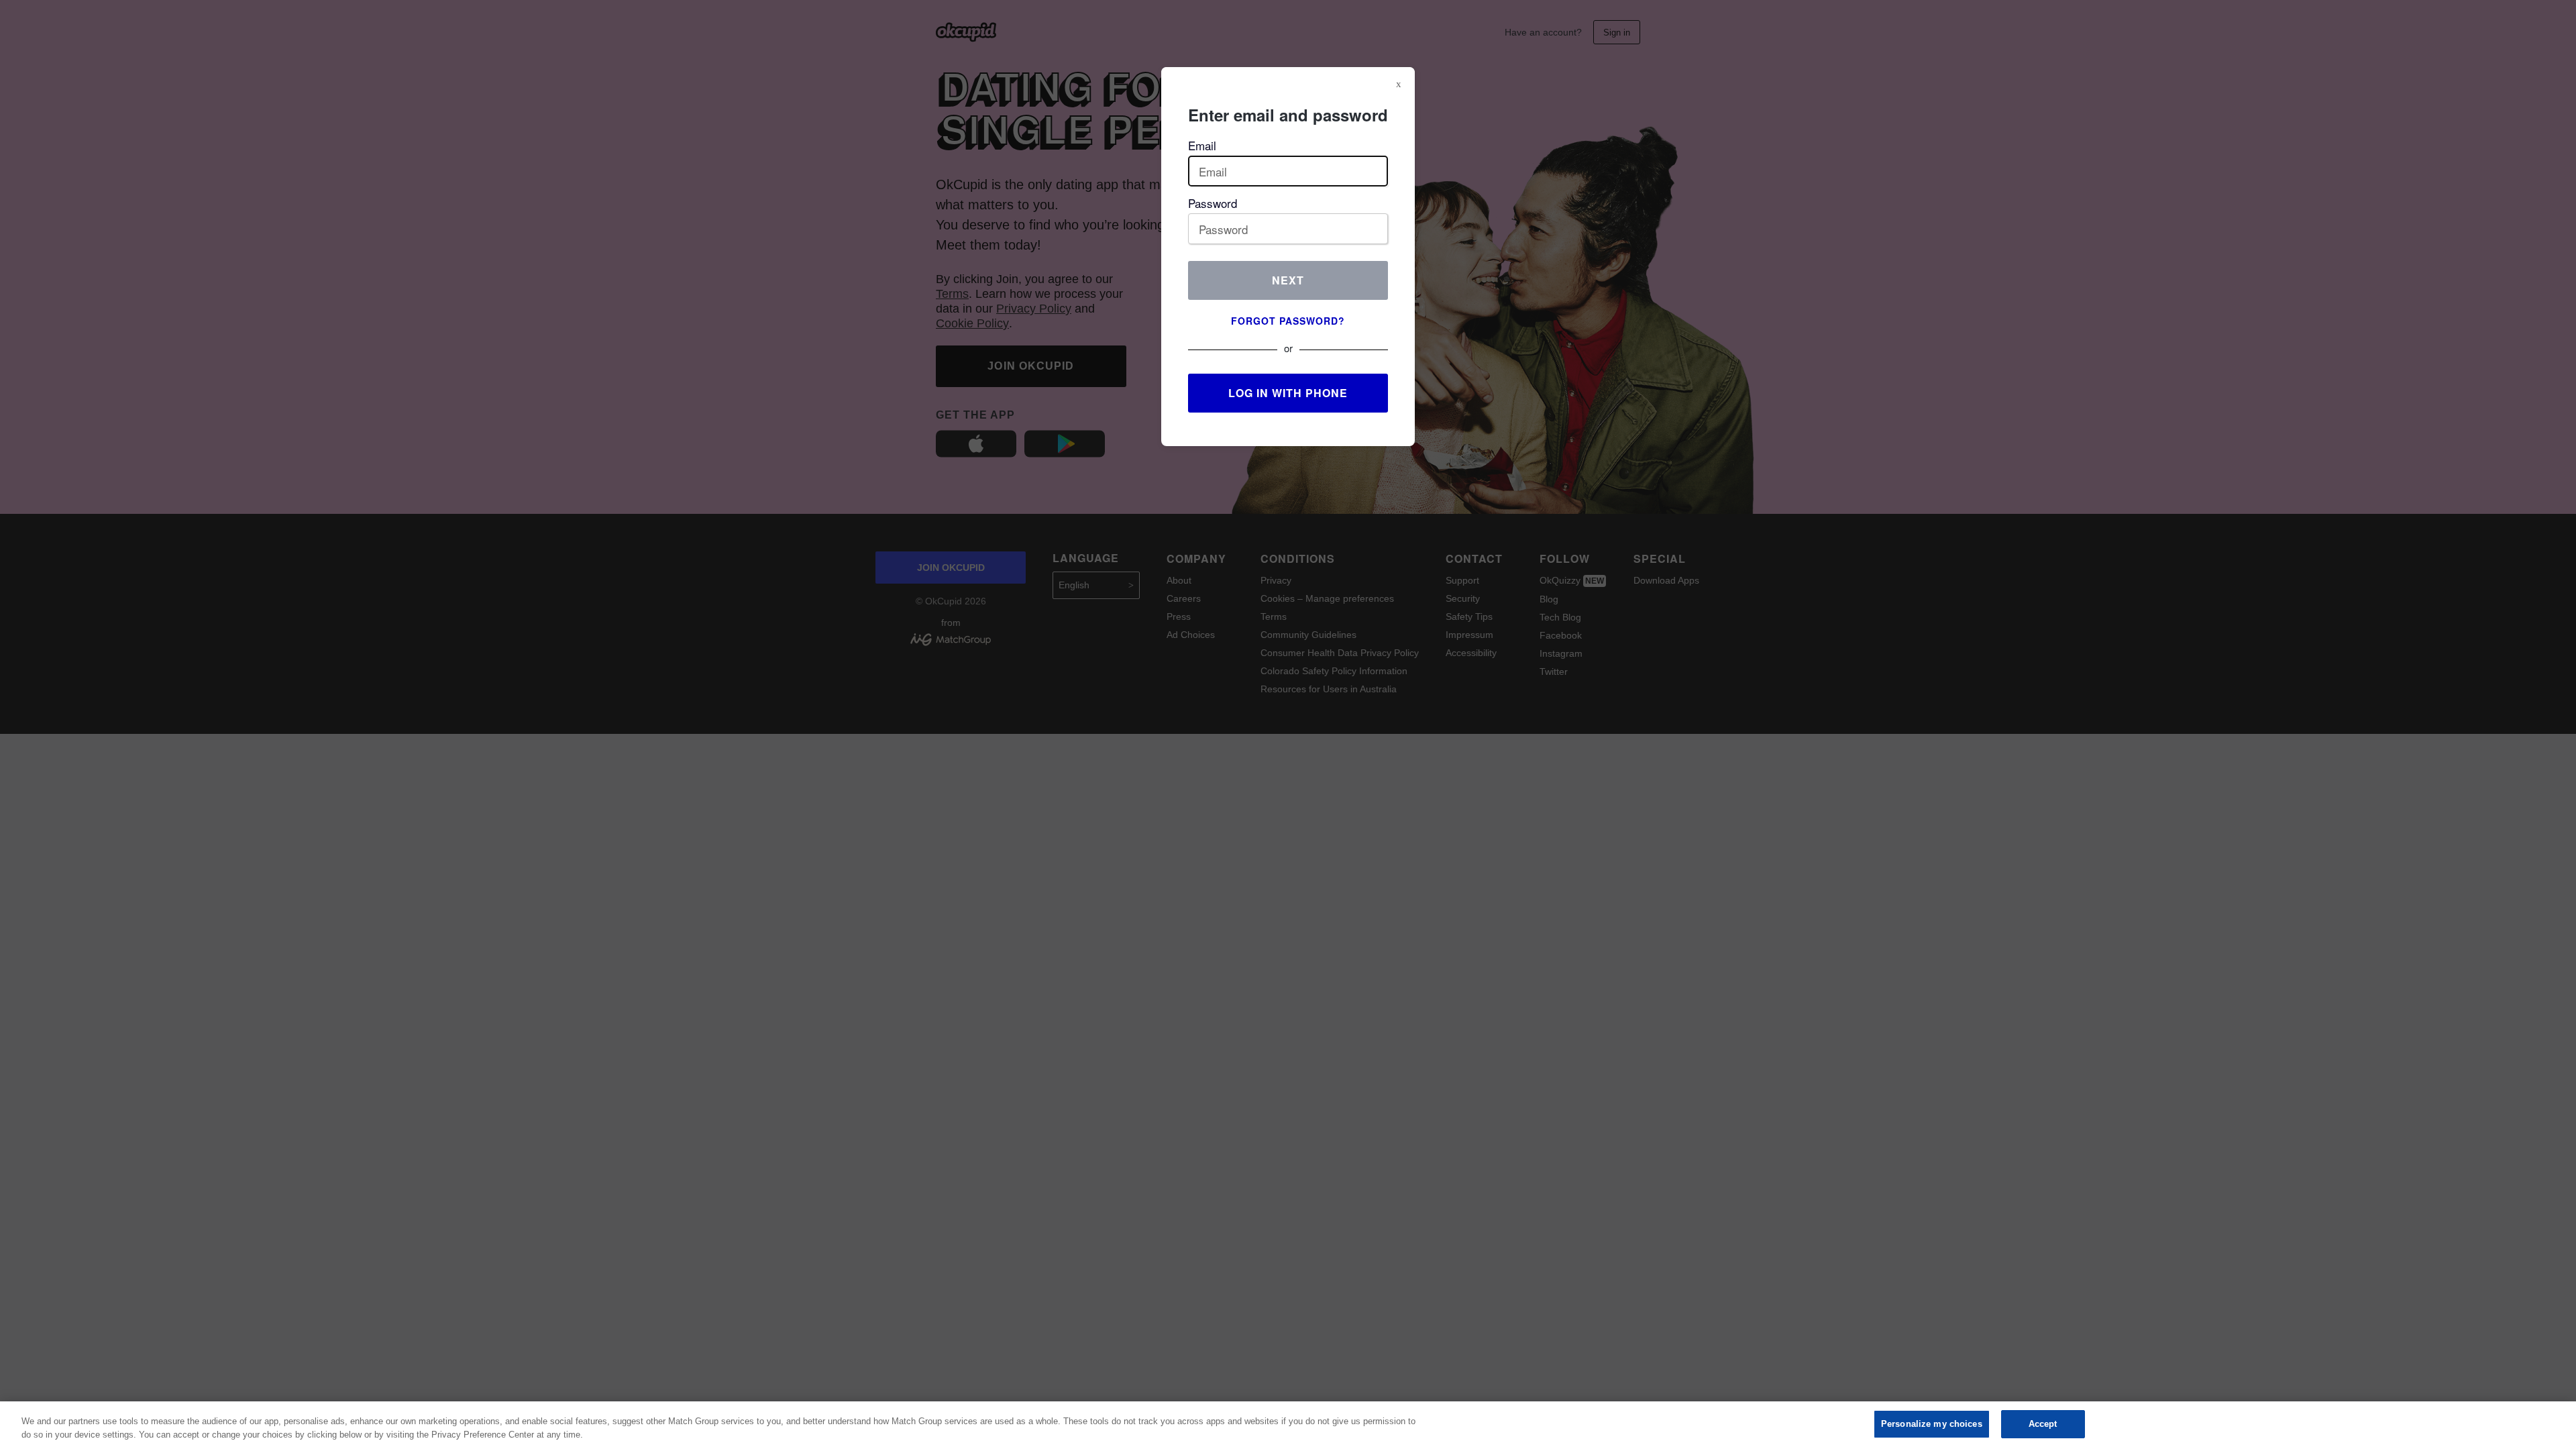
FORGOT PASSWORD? (1288, 321)
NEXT (1288, 280)
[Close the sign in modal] (1399, 84)
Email (1202, 145)
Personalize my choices (1932, 1424)
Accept (2043, 1424)
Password (1213, 203)
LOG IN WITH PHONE (1288, 393)
